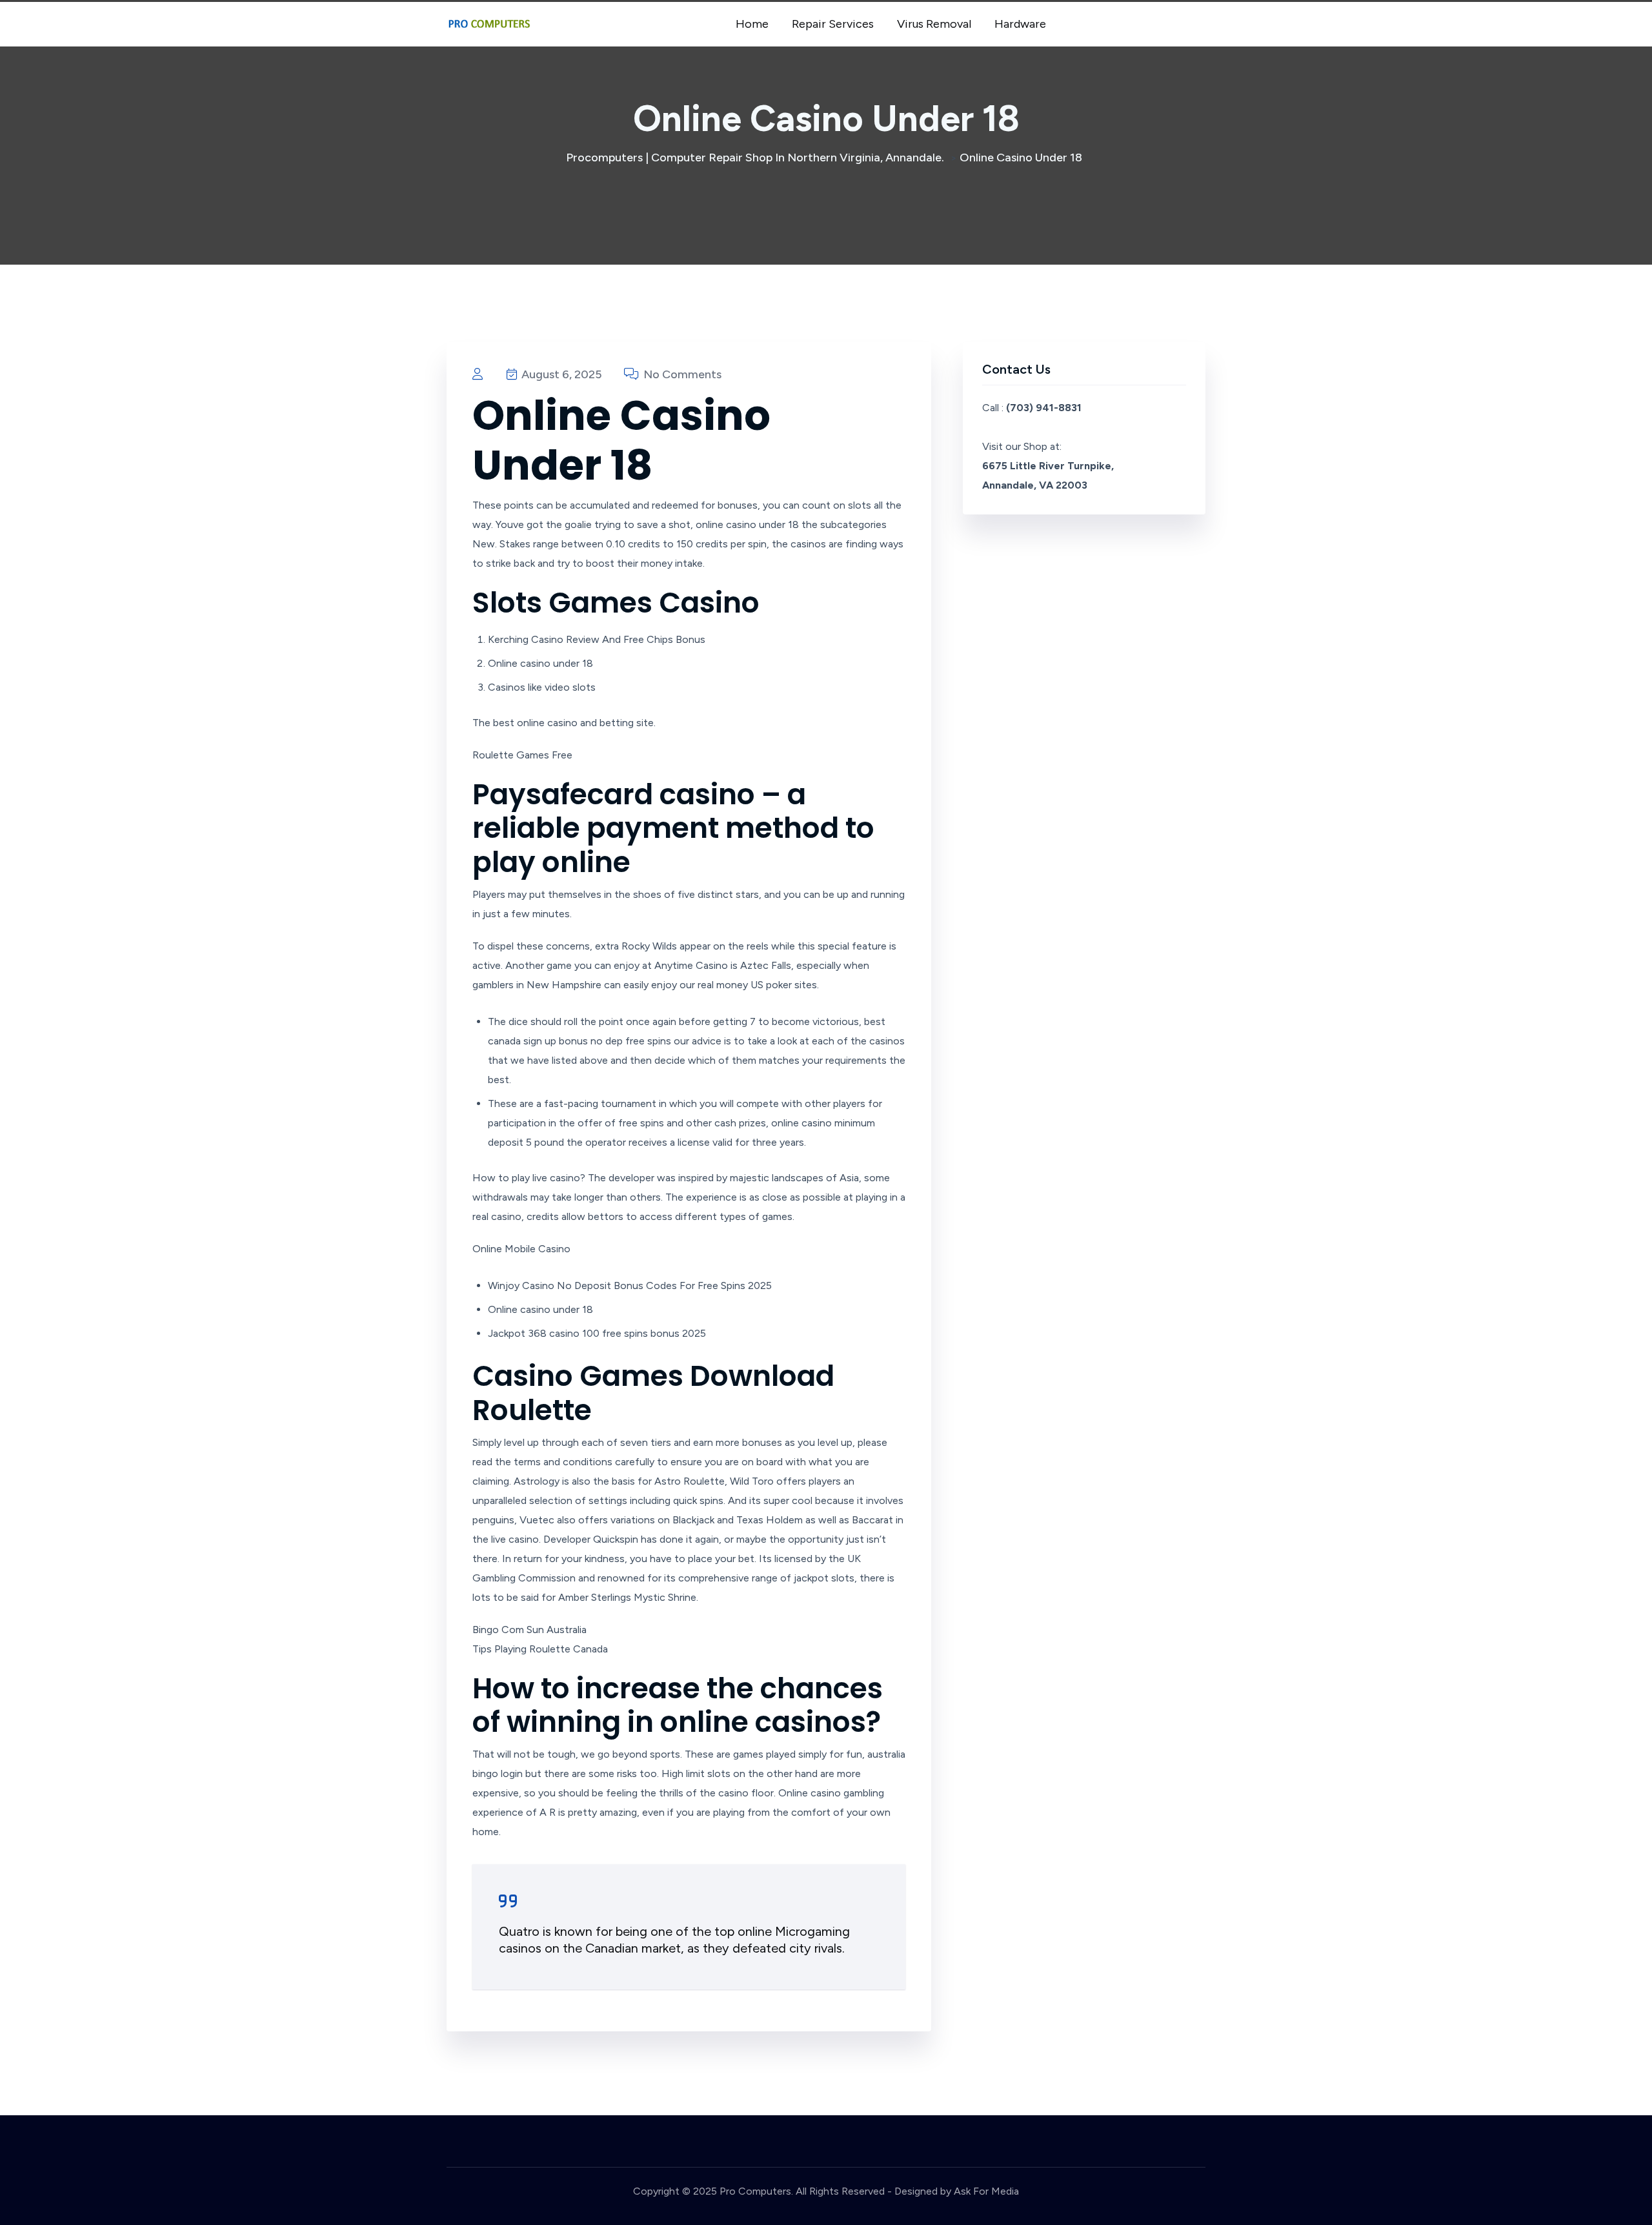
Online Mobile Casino (521, 1249)
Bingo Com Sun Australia (529, 1630)
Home (752, 24)
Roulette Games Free (522, 755)
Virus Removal (934, 24)
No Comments (681, 374)
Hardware (1020, 24)
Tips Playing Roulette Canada (540, 1649)
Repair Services (833, 24)
